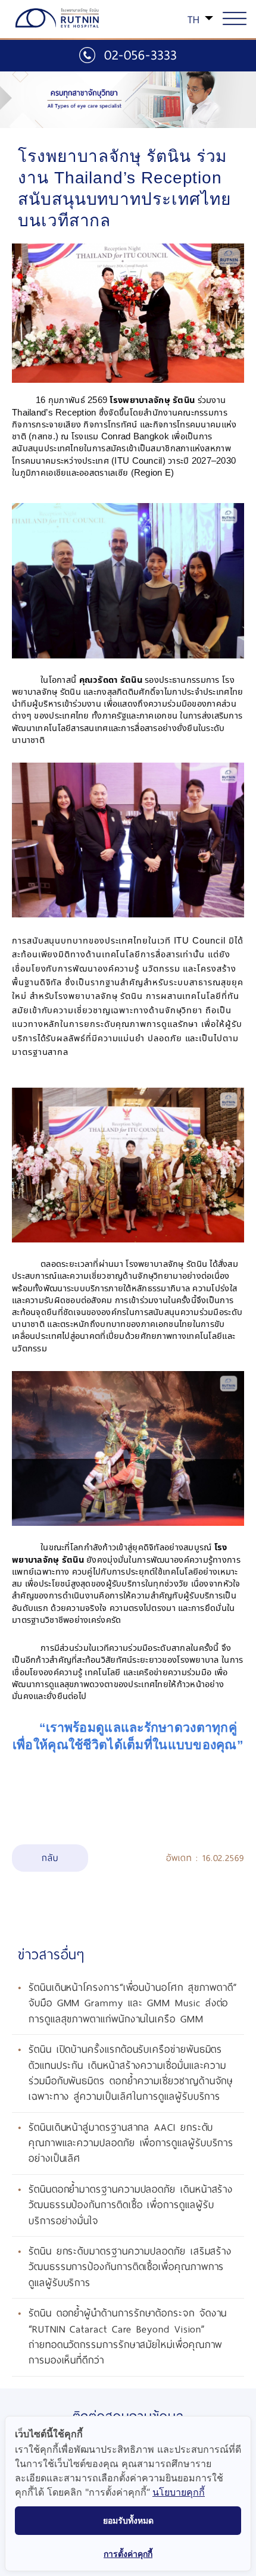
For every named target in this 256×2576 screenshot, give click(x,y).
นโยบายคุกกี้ (179, 2492)
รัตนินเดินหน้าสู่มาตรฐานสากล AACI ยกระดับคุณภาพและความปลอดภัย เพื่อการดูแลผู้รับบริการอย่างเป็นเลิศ (131, 2143)
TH (194, 20)
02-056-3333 (140, 55)
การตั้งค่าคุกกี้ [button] (128, 2554)
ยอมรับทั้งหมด (128, 2520)
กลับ (50, 1858)
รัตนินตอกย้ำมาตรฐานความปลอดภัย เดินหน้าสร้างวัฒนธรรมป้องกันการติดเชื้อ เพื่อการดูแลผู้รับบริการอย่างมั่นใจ (131, 2205)
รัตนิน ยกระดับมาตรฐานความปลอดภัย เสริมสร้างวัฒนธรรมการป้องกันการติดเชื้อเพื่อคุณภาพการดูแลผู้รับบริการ (130, 2267)
